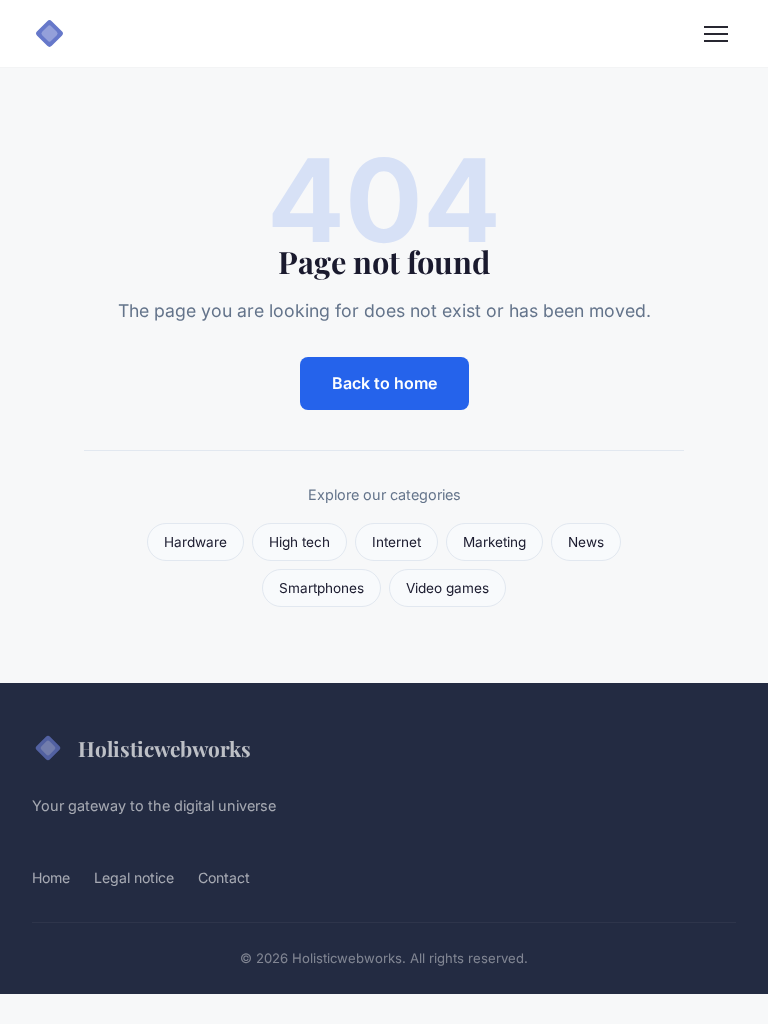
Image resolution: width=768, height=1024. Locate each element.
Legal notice (134, 877)
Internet (396, 542)
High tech (299, 542)
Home (51, 877)
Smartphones (321, 588)
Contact (224, 877)
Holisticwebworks (164, 748)
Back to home (384, 383)
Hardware (195, 542)
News (586, 542)
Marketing (494, 542)
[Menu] (716, 34)
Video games (447, 588)
